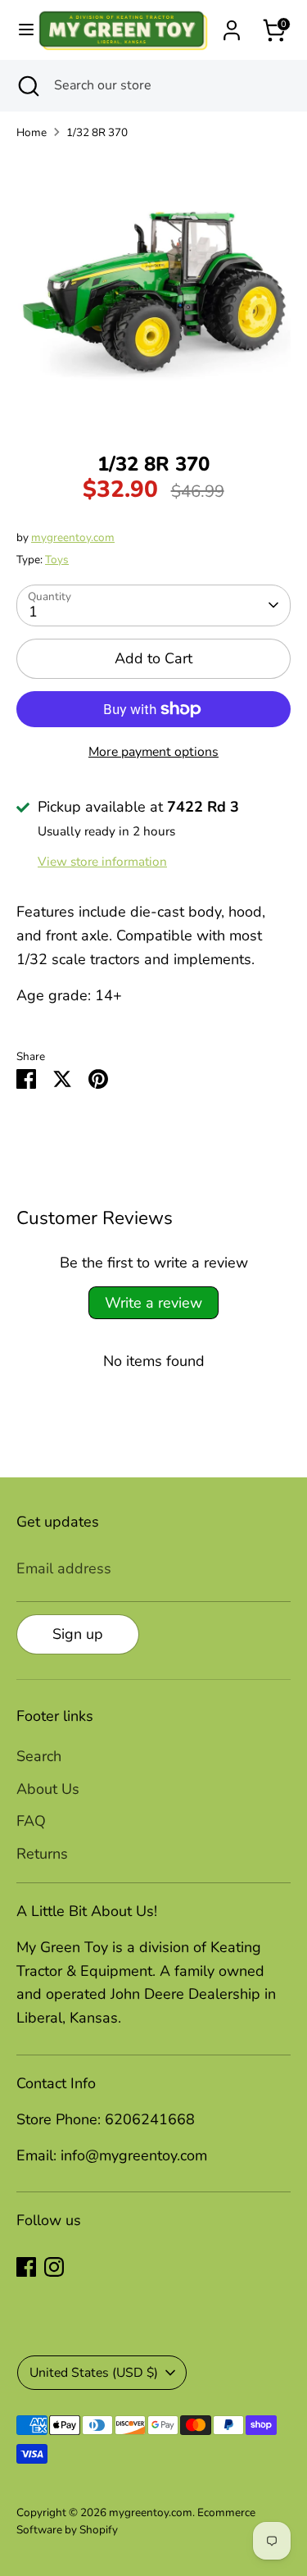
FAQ (31, 1821)
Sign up (78, 1634)
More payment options (153, 752)
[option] (153, 291)
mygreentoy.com (73, 537)
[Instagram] (54, 2267)
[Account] (232, 25)
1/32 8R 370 (97, 132)
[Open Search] (27, 85)
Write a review (153, 1303)
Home (32, 132)
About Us (48, 1789)
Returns (42, 1854)
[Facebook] (26, 2267)
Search (39, 1756)
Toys (57, 560)
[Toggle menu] (19, 30)
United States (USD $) (94, 2373)
